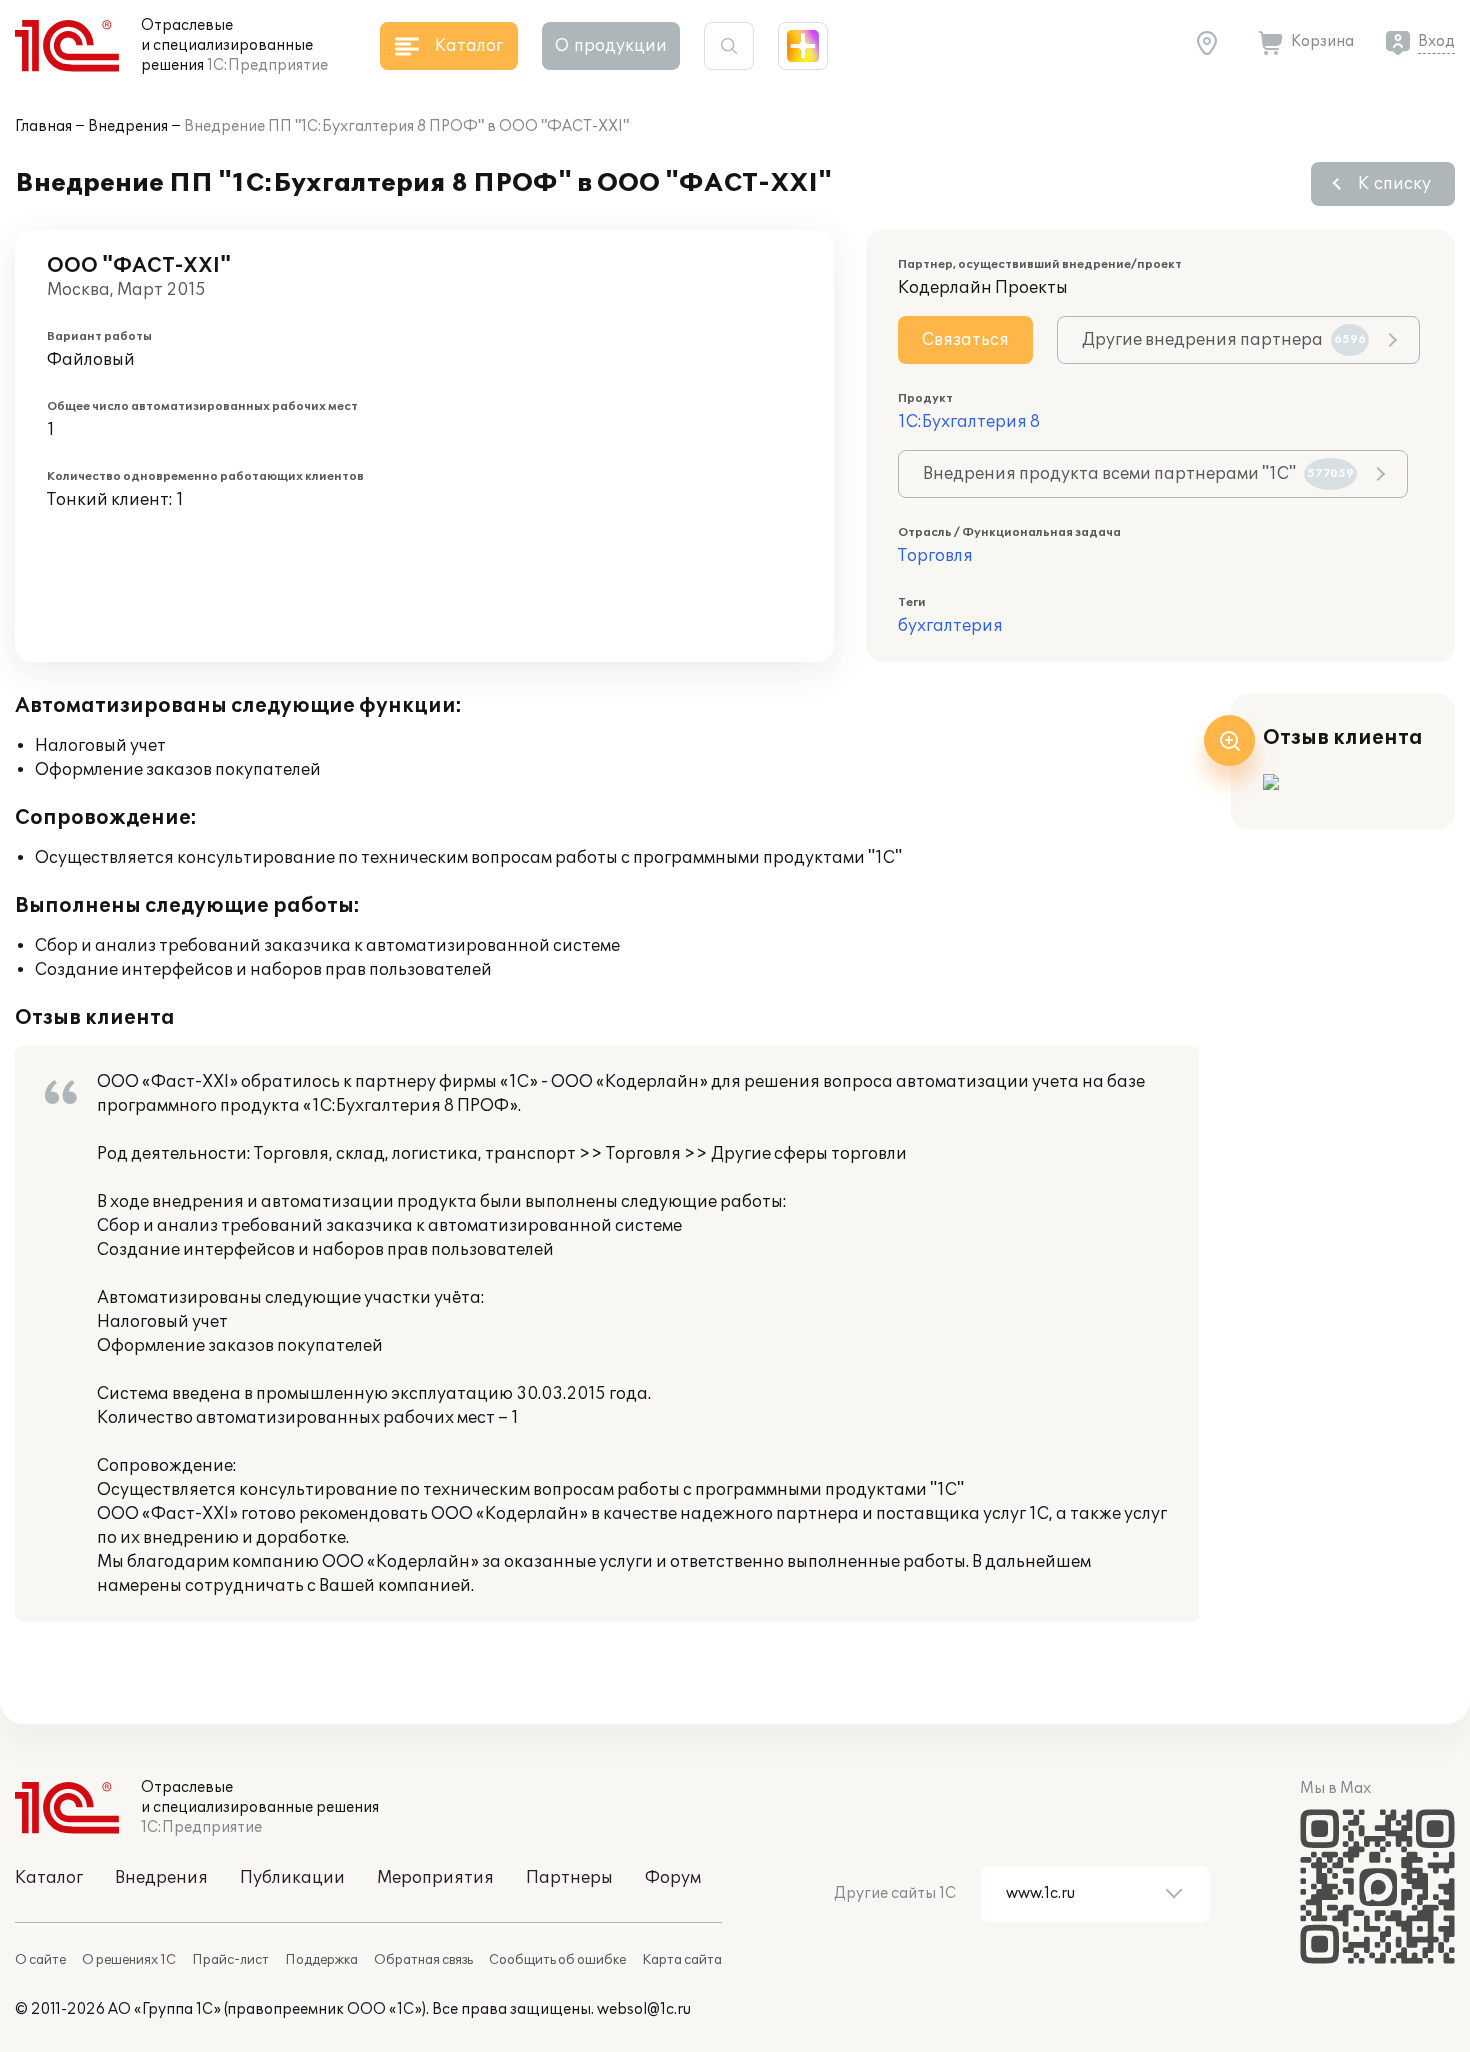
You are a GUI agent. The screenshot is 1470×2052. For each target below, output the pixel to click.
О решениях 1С (129, 1960)
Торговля (935, 556)
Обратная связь (423, 1960)
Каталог (49, 1878)
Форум (673, 1878)
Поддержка (321, 1960)
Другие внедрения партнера (1224, 340)
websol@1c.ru (644, 2009)
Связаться (965, 340)
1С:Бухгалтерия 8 (969, 422)
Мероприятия (435, 1878)
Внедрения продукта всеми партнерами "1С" (1138, 474)
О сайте (40, 1960)
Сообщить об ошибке (557, 1960)
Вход (1436, 41)
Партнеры (569, 1878)
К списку (1394, 184)
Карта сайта (682, 1960)
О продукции (611, 46)
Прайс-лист (230, 1960)
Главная (43, 126)
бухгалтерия (950, 626)
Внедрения (128, 126)
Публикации (292, 1878)
